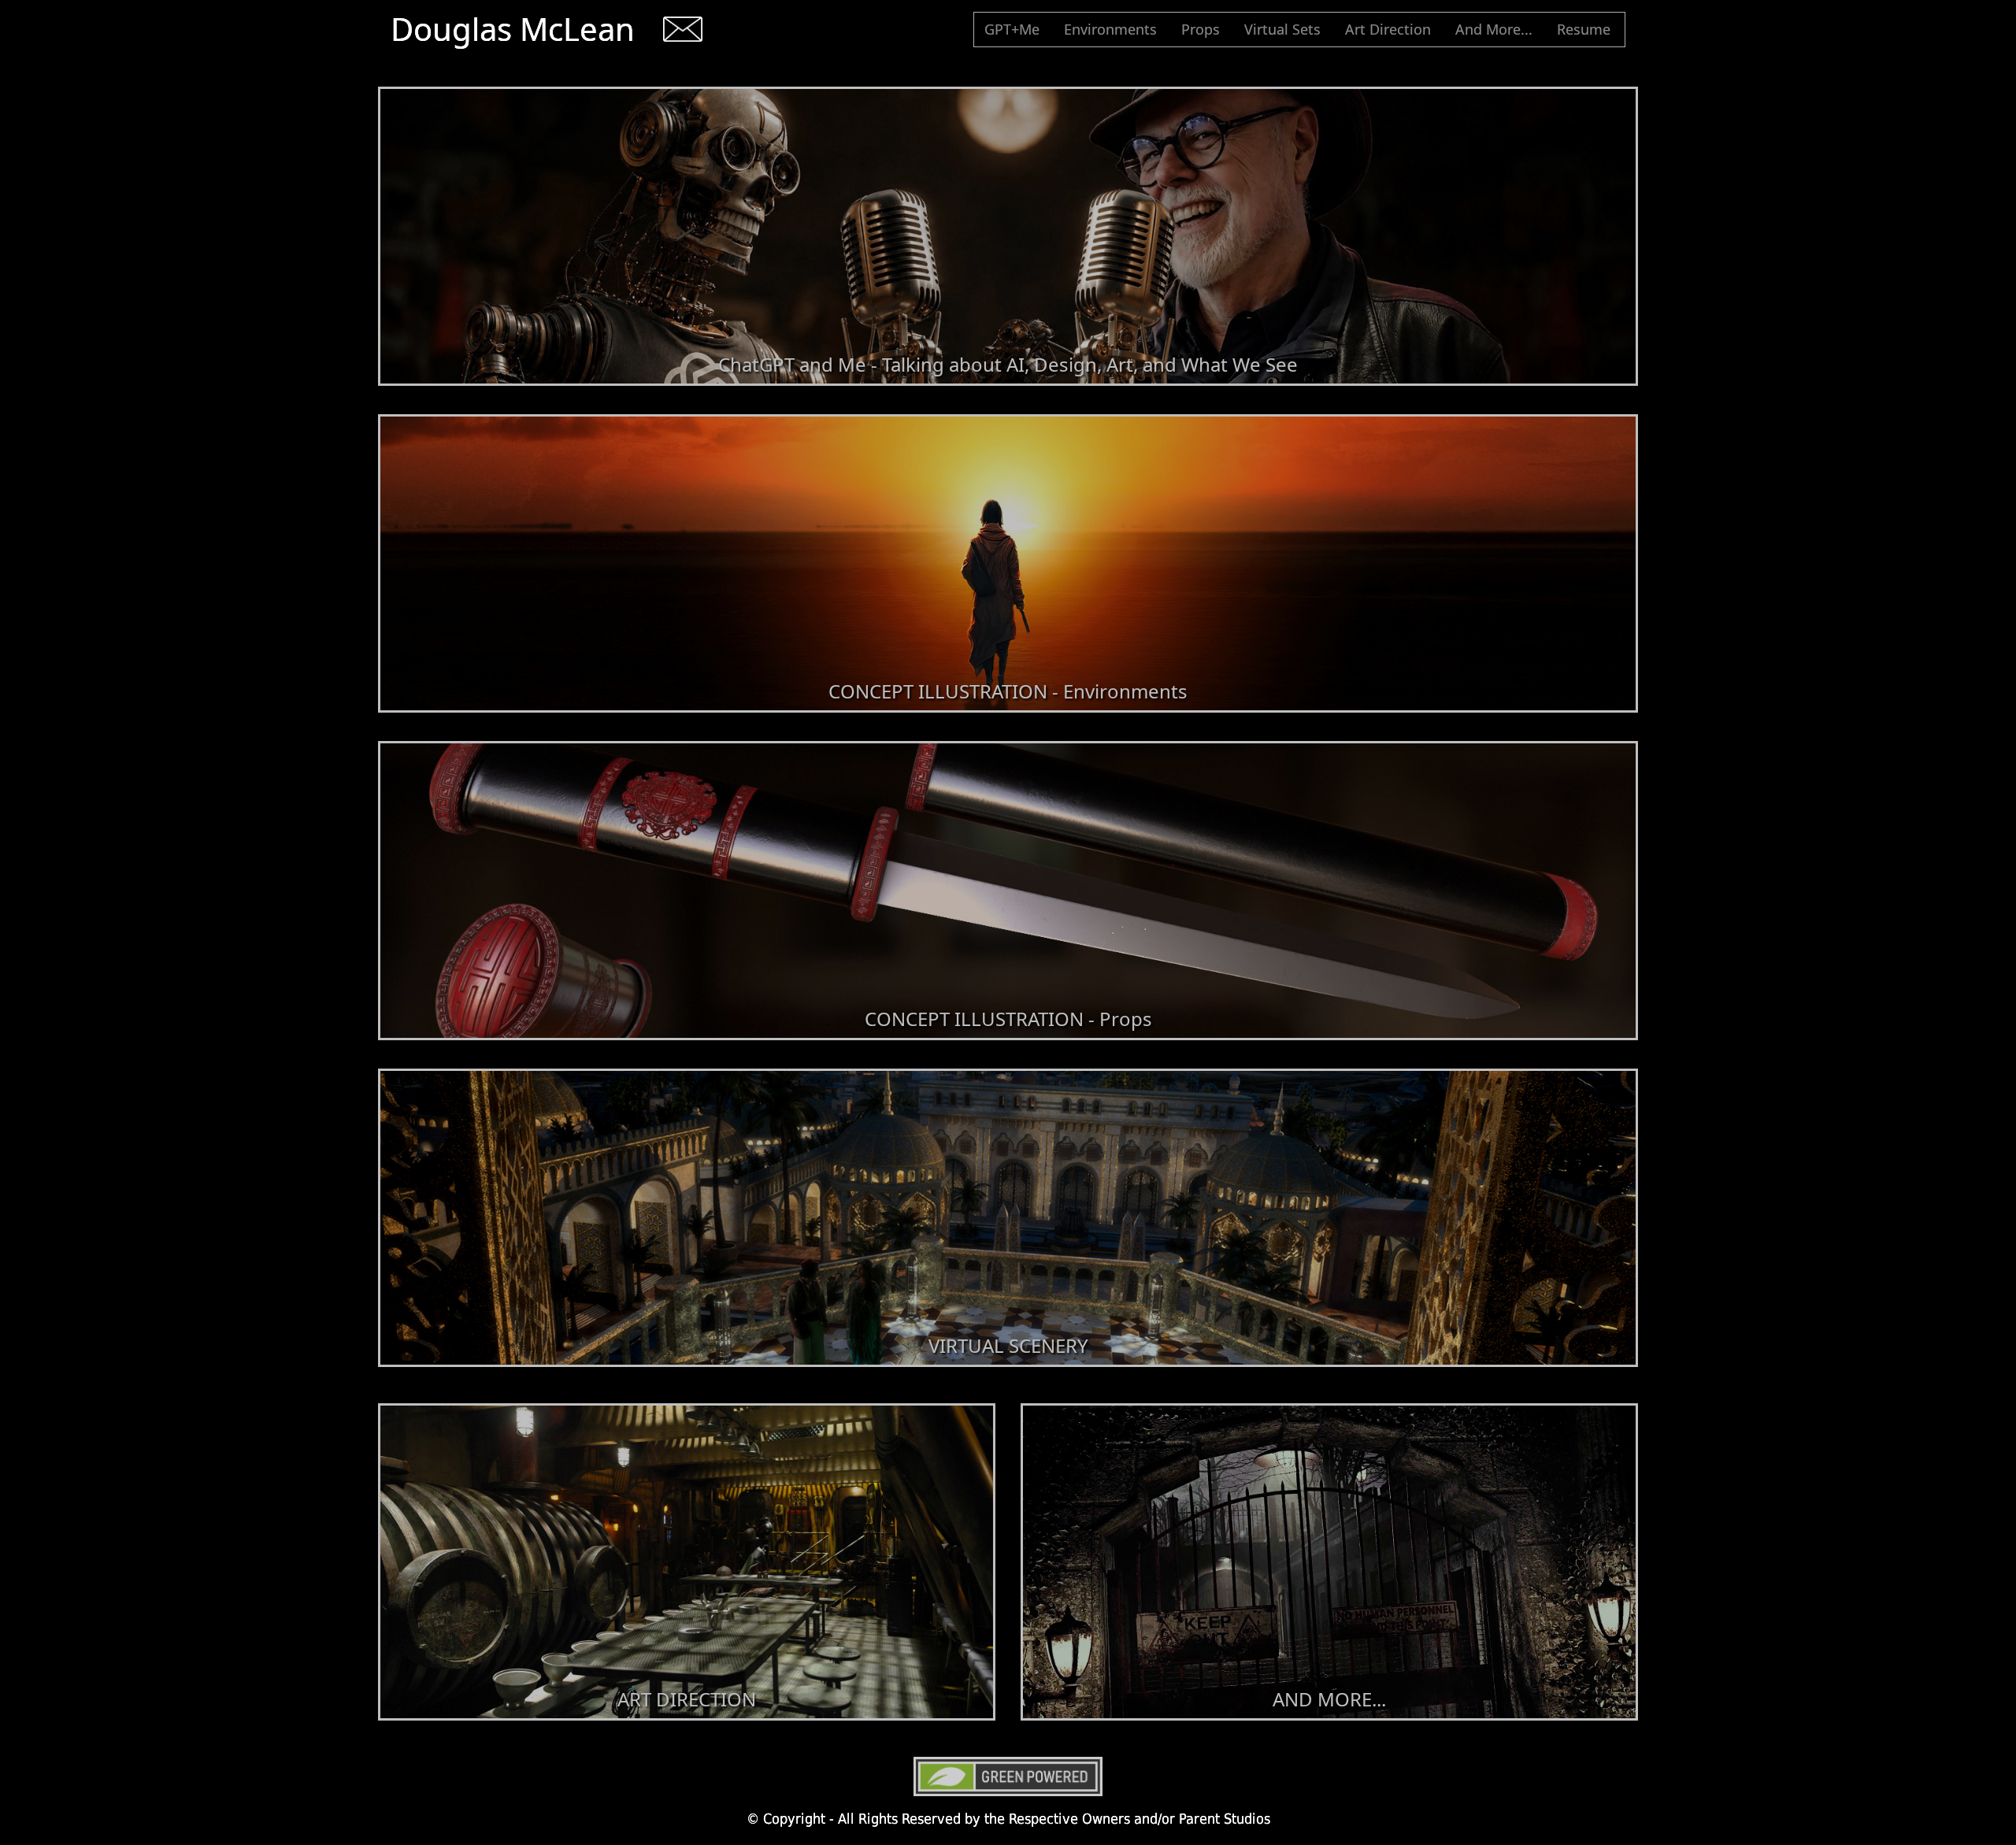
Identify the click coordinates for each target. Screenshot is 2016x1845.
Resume (1587, 29)
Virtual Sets (1286, 29)
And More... (1497, 29)
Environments (1114, 29)
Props (1204, 29)
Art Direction (1391, 29)
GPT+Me (1015, 29)
